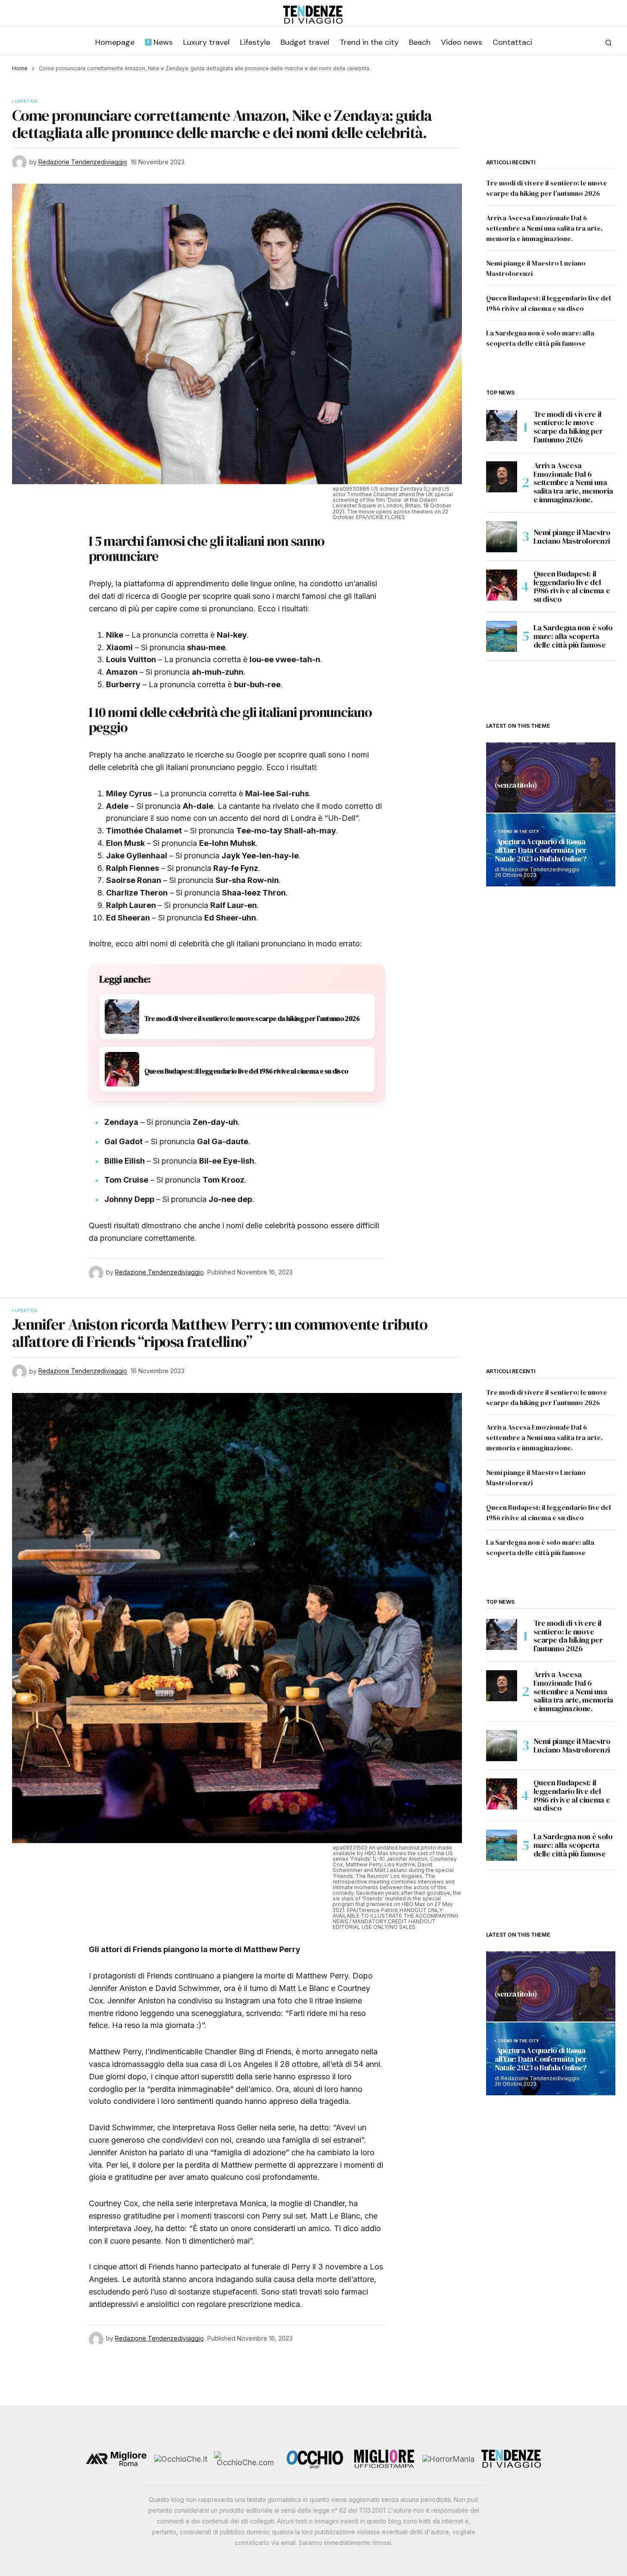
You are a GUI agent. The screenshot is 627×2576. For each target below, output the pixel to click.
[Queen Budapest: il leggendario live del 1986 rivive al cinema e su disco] (502, 585)
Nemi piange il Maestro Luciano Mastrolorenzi (572, 537)
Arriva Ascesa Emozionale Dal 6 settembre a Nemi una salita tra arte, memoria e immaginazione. (544, 228)
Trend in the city (519, 832)
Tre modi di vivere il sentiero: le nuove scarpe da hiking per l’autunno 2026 (568, 427)
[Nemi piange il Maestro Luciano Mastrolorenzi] (502, 537)
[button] (608, 43)
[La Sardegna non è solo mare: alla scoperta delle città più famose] (502, 636)
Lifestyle (27, 101)
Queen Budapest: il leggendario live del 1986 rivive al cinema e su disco (572, 587)
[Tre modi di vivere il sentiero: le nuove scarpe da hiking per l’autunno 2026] (502, 426)
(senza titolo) (516, 786)
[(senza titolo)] (551, 778)
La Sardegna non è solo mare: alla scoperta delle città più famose (573, 636)
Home (20, 68)
